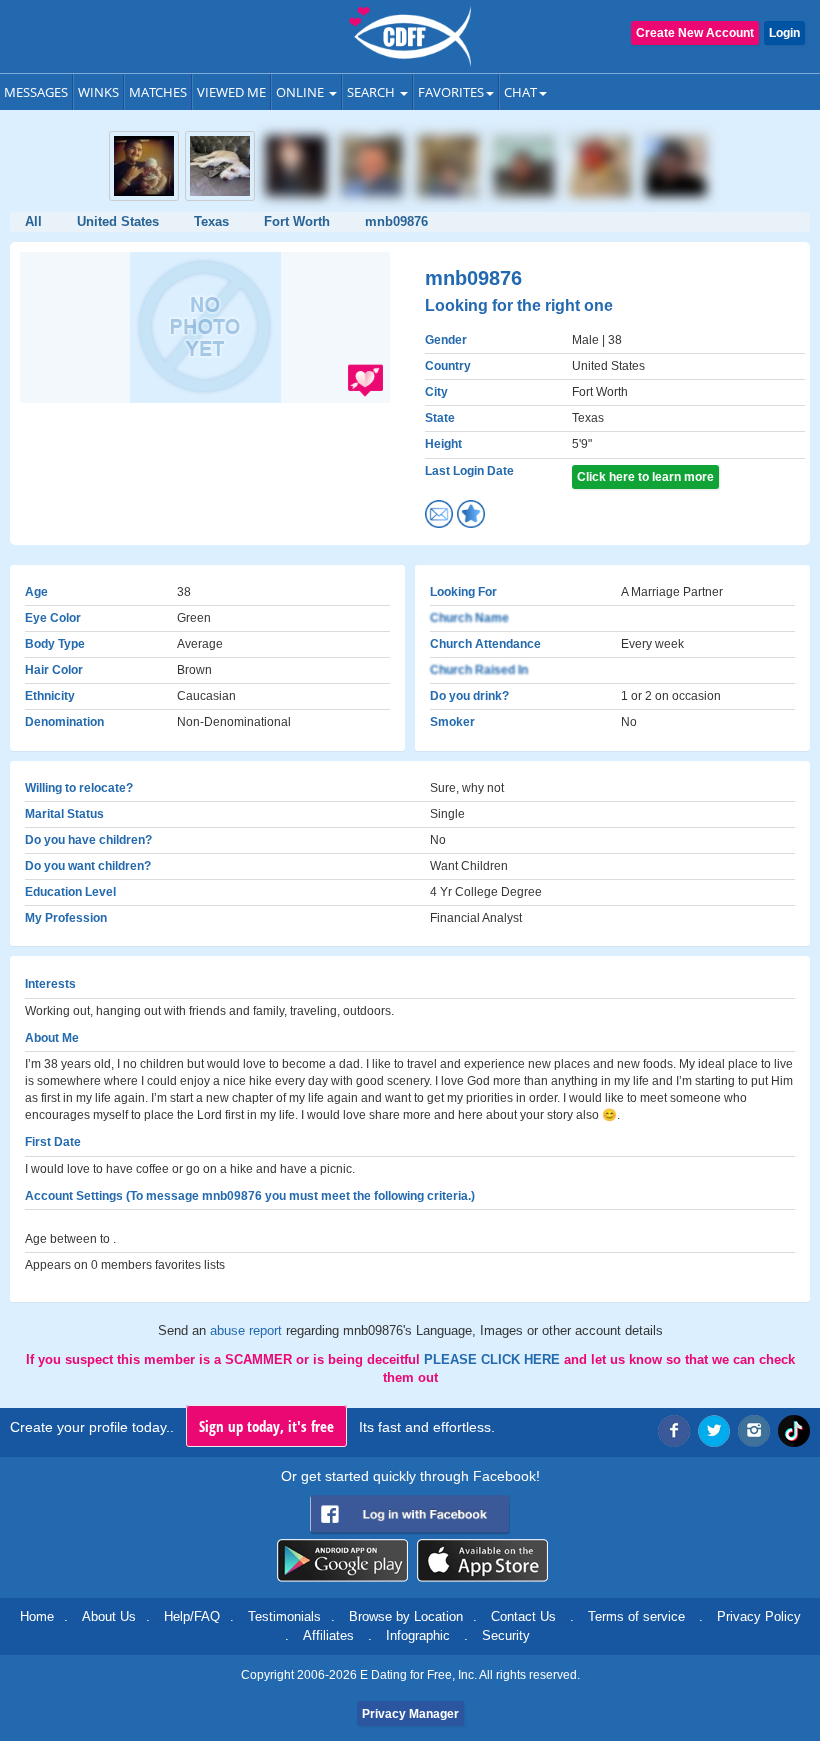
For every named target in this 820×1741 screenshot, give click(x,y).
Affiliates (328, 1635)
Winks (98, 92)
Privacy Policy (759, 1616)
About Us (109, 1616)
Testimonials (284, 1616)
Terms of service (636, 1616)
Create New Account (695, 33)
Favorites (451, 92)
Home (37, 1616)
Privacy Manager (410, 1714)
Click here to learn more (645, 477)
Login (784, 33)
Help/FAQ (192, 1616)
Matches (158, 92)
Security (506, 1635)
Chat (520, 92)
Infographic (418, 1635)
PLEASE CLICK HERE (494, 1359)
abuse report (248, 1330)
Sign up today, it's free (266, 1426)
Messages (36, 92)
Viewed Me (231, 92)
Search (372, 92)
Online (301, 92)
